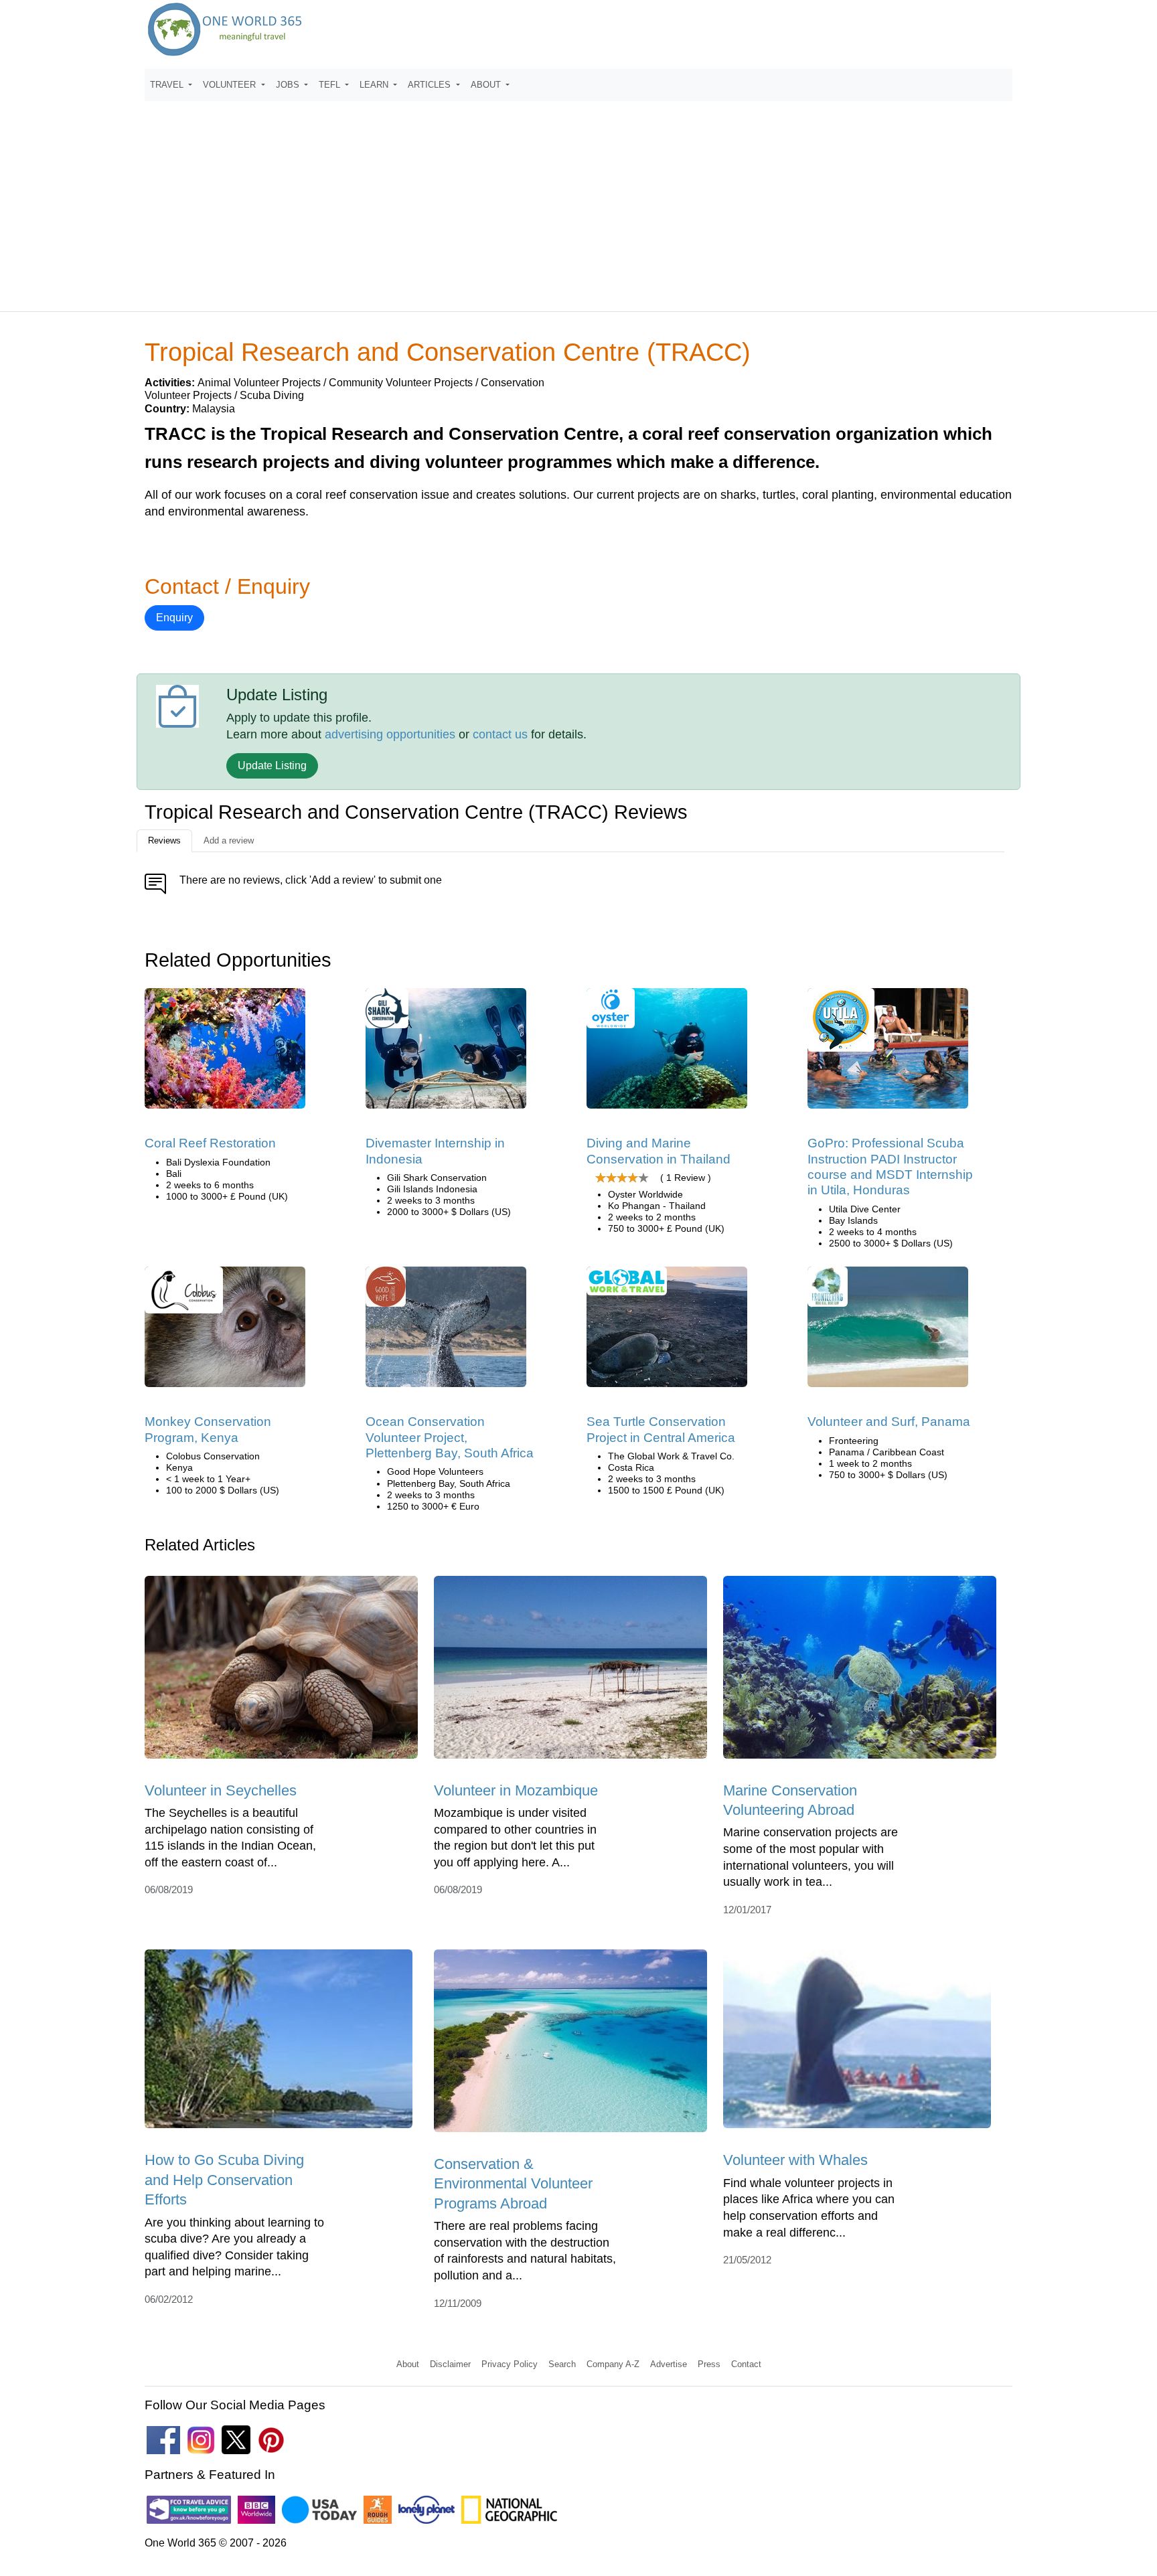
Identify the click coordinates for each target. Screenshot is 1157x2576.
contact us (500, 734)
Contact (746, 2364)
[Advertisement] (578, 200)
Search (562, 2364)
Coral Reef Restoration (210, 1143)
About (408, 2364)
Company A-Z (613, 2364)
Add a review (229, 840)
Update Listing (272, 766)
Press (709, 2364)
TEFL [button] (331, 85)
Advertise (669, 2364)
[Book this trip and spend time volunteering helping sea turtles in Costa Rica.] (667, 1331)
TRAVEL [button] (168, 85)
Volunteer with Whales (795, 2160)
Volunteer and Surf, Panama (889, 1422)
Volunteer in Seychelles (221, 1790)
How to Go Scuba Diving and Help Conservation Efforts (224, 2180)
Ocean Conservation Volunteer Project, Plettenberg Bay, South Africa (450, 1437)
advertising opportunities (390, 734)
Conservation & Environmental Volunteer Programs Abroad (513, 2184)
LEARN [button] (375, 85)
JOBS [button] (289, 85)
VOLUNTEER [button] (231, 85)
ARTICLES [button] (431, 85)
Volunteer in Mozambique (516, 1790)
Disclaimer (450, 2364)
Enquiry (174, 618)
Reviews (164, 840)
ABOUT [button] (487, 85)
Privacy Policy (510, 2364)
